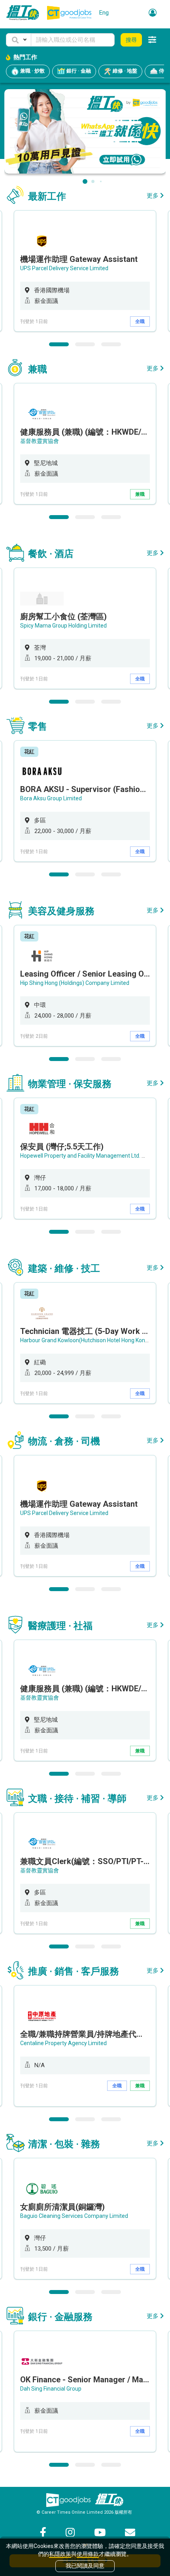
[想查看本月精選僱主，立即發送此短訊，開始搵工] (85, 131)
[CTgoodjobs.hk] (68, 2500)
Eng (104, 13)
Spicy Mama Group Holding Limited (63, 626)
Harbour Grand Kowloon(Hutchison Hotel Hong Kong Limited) (95, 1340)
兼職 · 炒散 (32, 71)
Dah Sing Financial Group (51, 2389)
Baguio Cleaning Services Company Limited (74, 2216)
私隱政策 (60, 2554)
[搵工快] (109, 2500)
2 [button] (85, 344)
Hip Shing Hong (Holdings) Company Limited (75, 983)
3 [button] (111, 344)
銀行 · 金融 (78, 71)
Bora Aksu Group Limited (51, 798)
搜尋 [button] (131, 40)
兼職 (140, 494)
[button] (19, 40)
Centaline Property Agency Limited (63, 2043)
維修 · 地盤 (124, 71)
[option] (85, 271)
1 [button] (59, 344)
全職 (140, 321)
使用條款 (88, 2554)
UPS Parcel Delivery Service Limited (64, 268)
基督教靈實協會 (40, 441)
